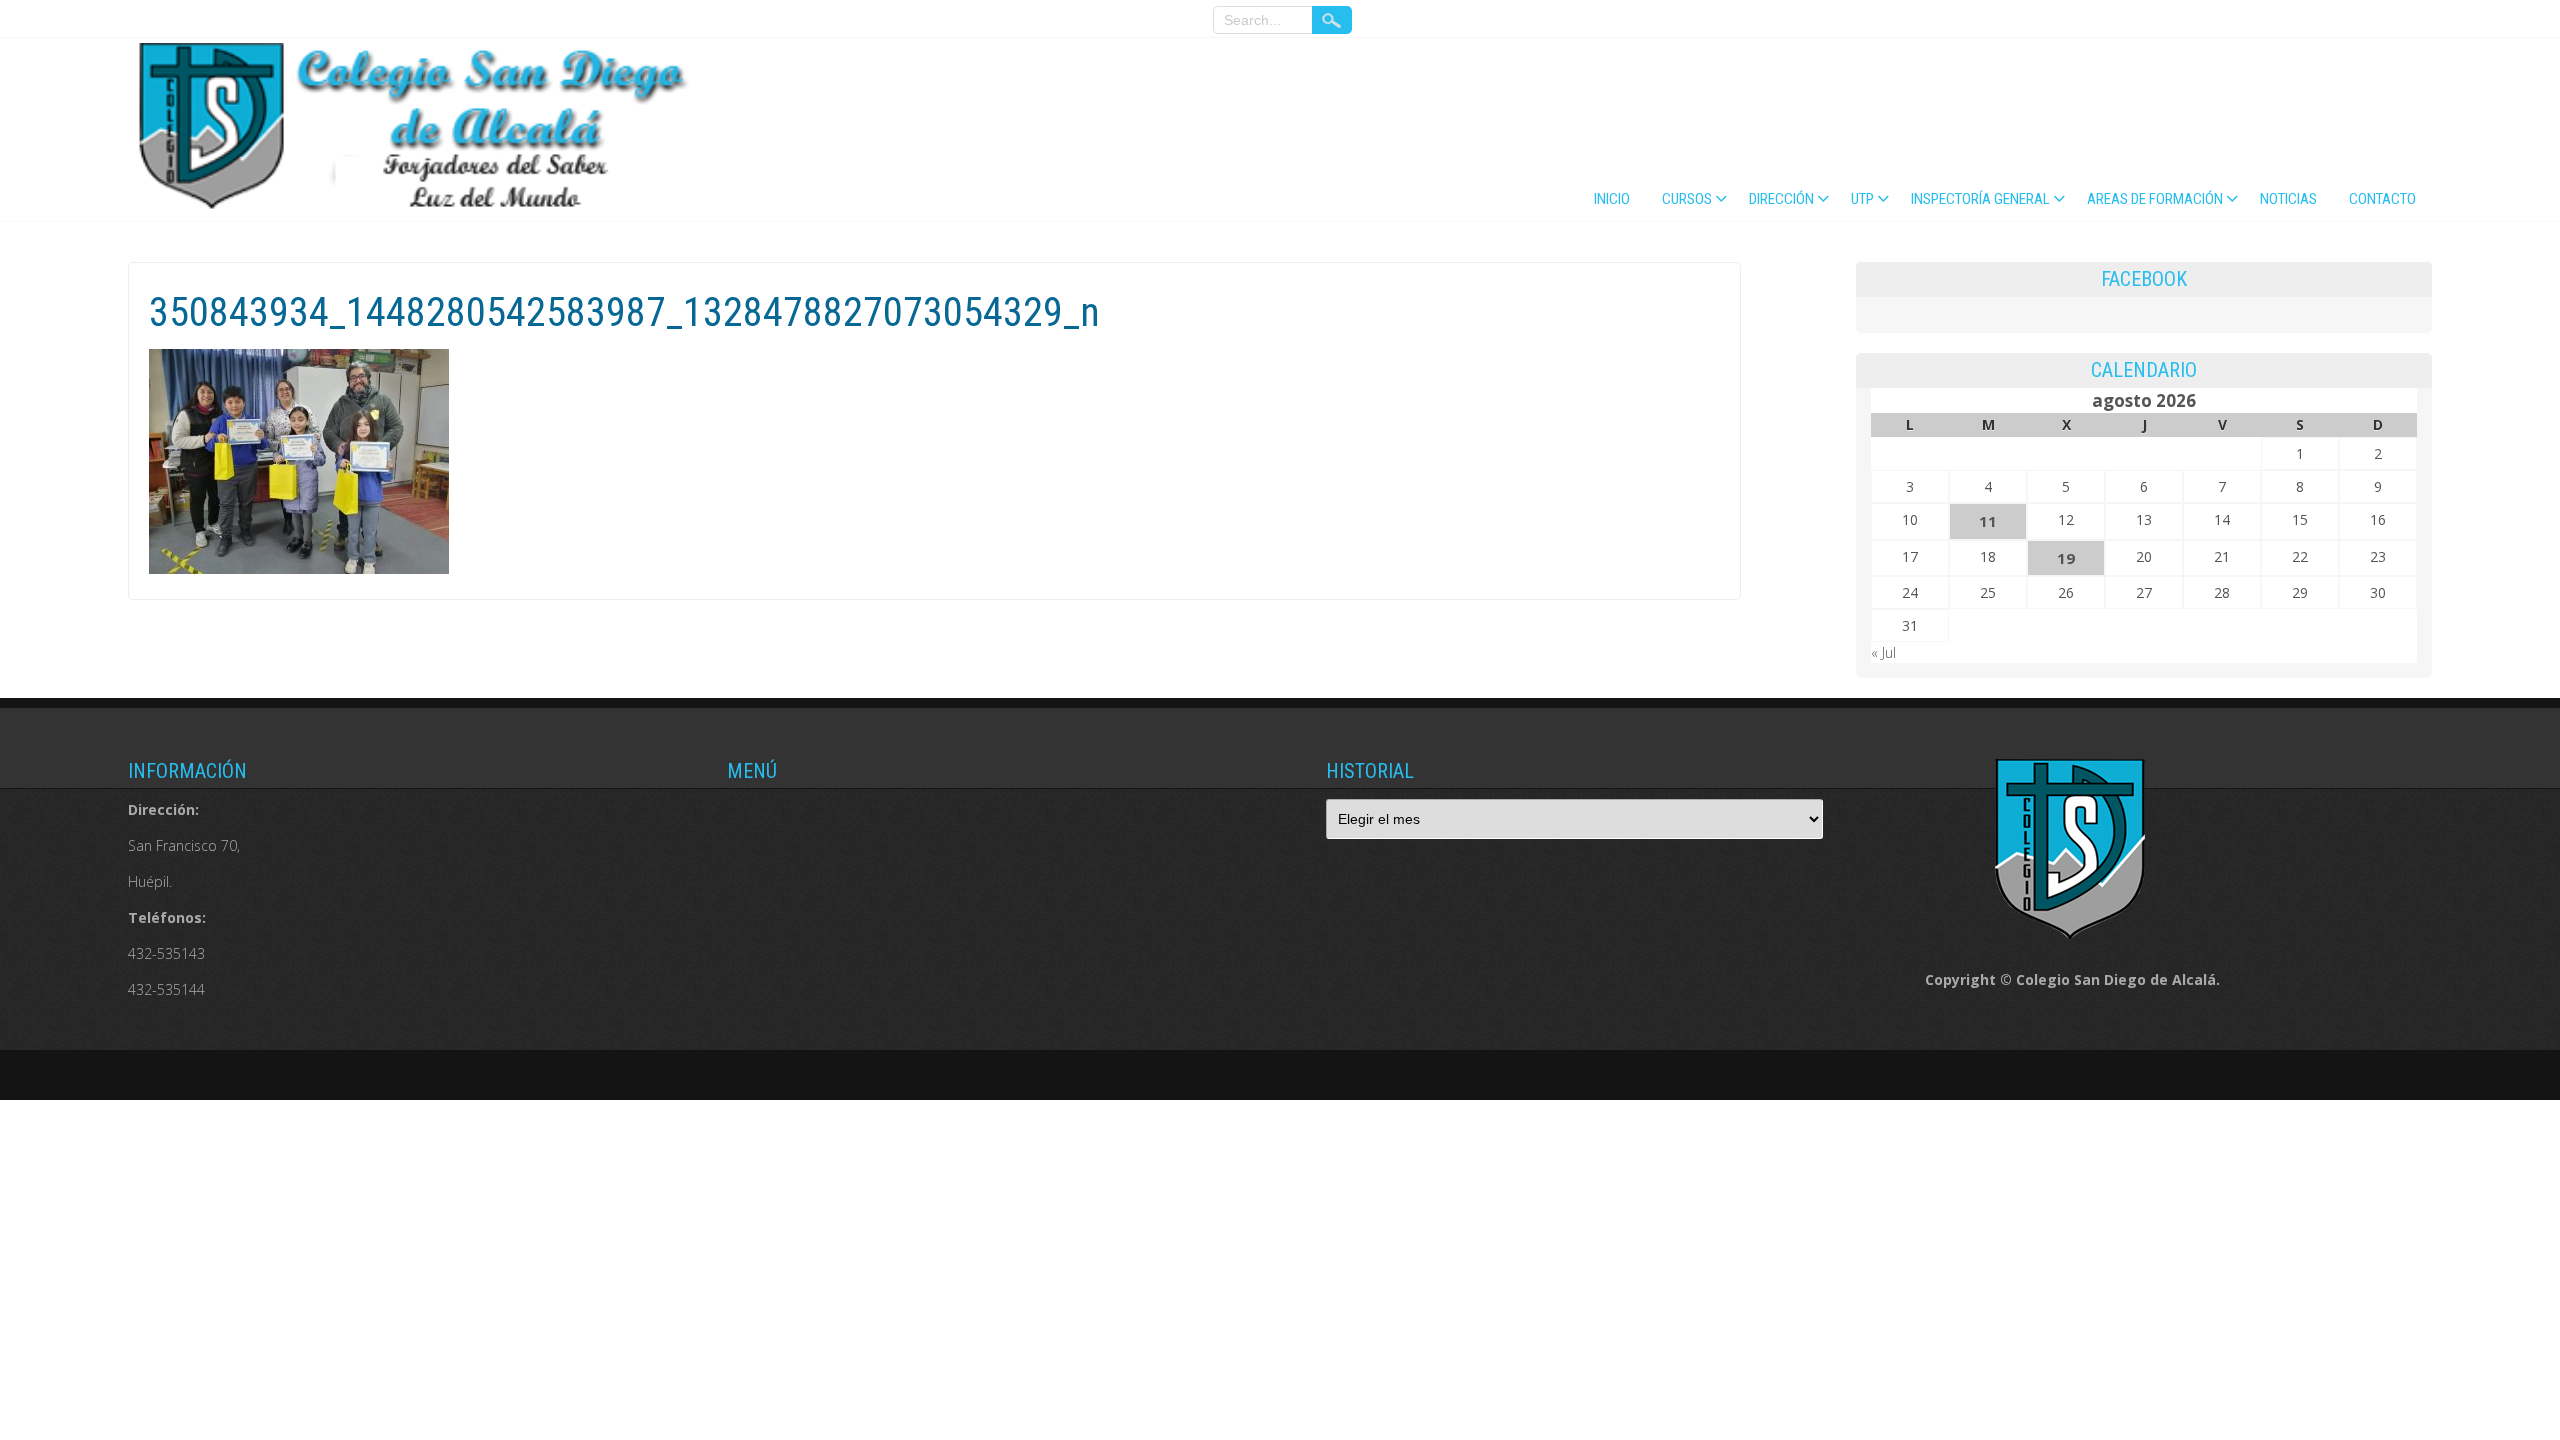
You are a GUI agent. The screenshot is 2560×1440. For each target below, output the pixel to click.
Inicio (1612, 199)
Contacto (2382, 199)
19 (2066, 558)
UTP (1862, 199)
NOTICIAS (2288, 199)
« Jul (1883, 652)
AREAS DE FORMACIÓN (2155, 199)
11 (1988, 521)
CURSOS (1687, 199)
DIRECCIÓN (1781, 199)
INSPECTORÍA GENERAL (1980, 199)
